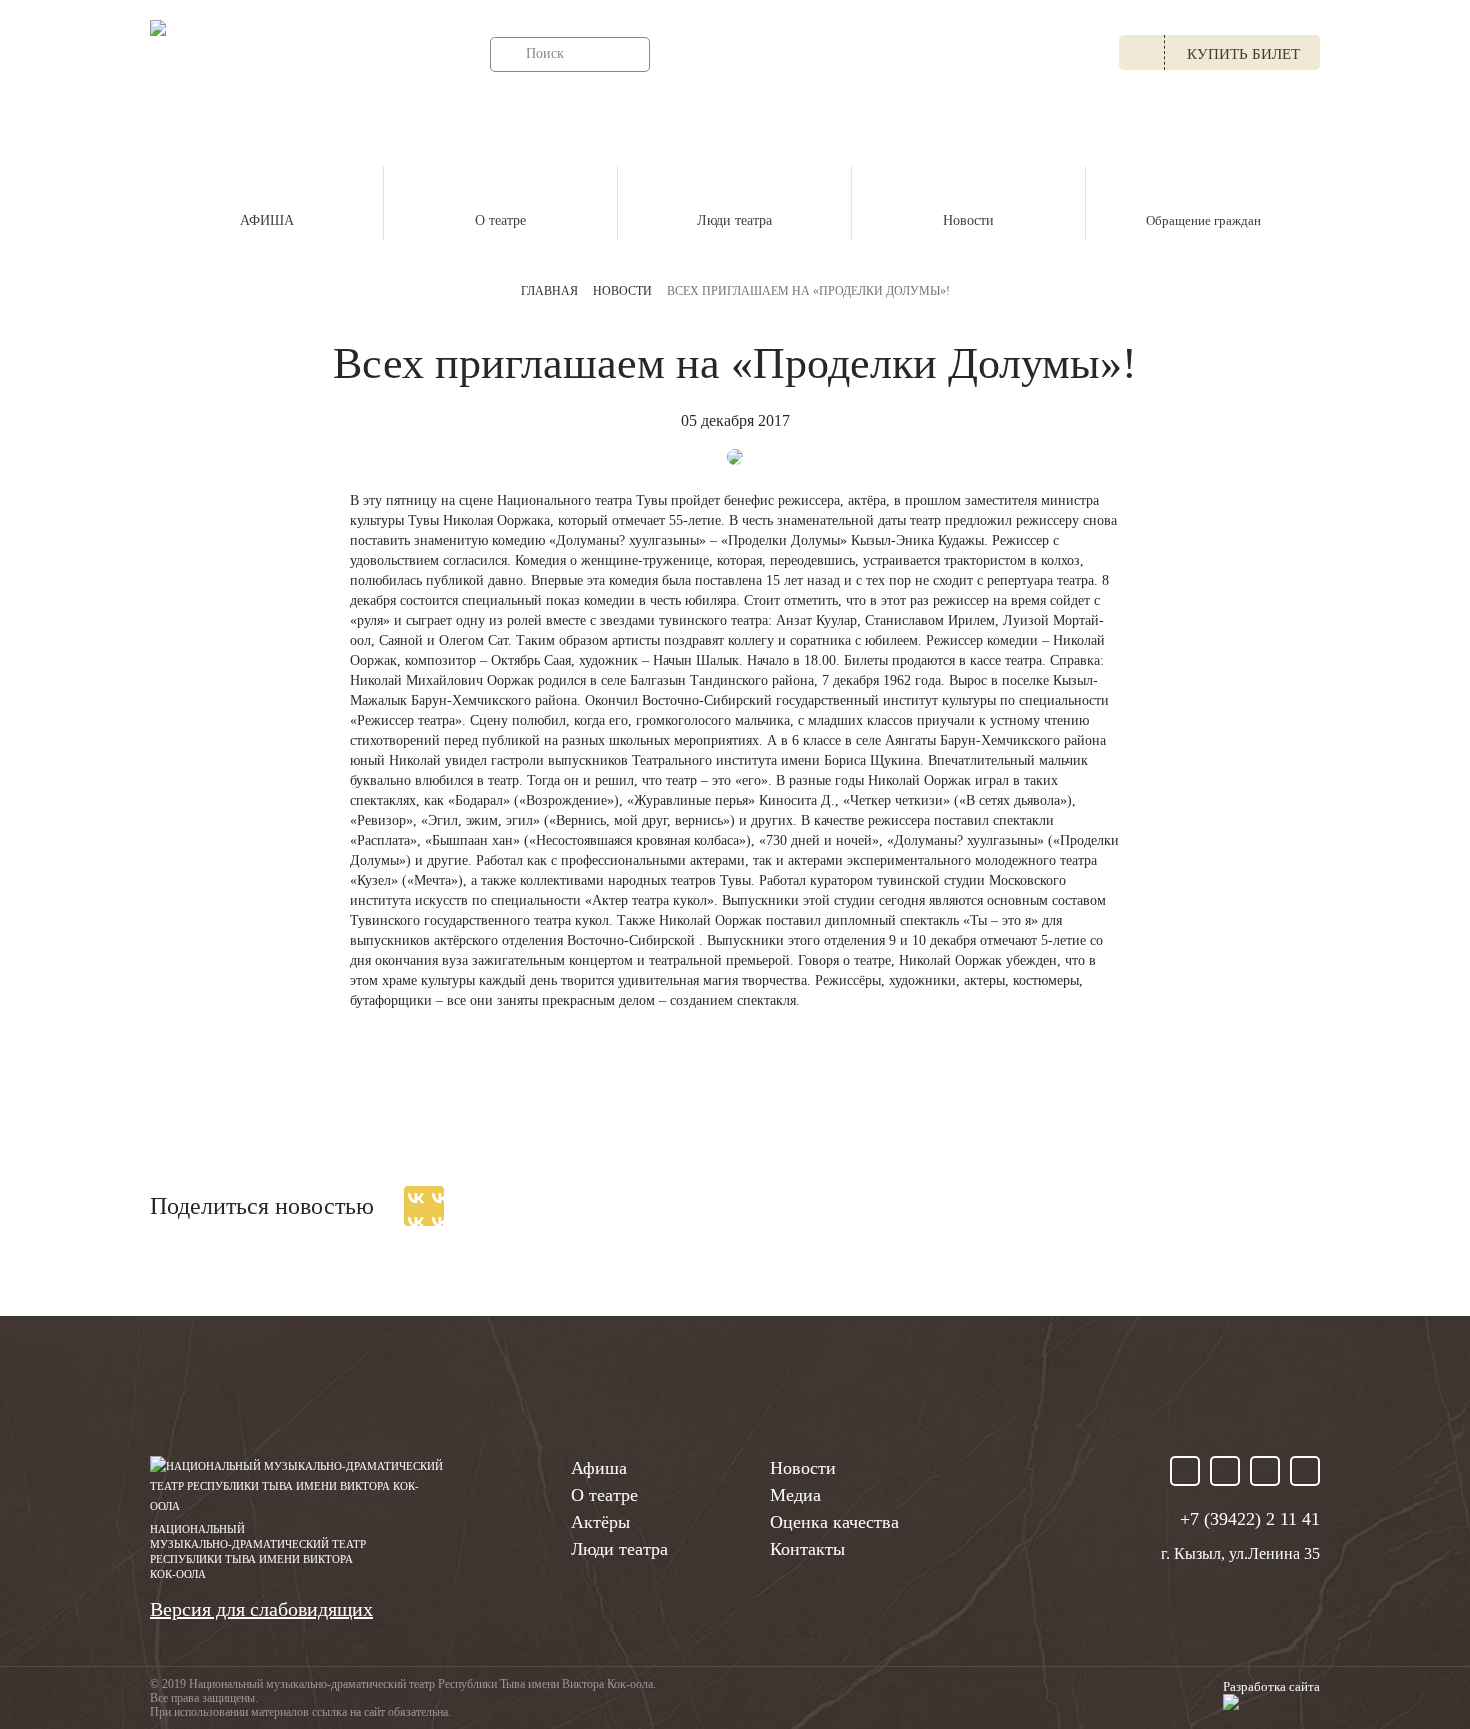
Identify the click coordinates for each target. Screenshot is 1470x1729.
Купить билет (1243, 54)
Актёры (600, 1522)
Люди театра (734, 220)
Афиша (599, 1468)
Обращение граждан (1203, 220)
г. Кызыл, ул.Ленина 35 (786, 54)
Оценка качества (834, 1522)
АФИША (267, 220)
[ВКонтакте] (424, 1206)
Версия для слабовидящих (261, 1609)
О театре (500, 220)
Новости (968, 220)
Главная (549, 291)
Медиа (795, 1495)
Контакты (807, 1549)
